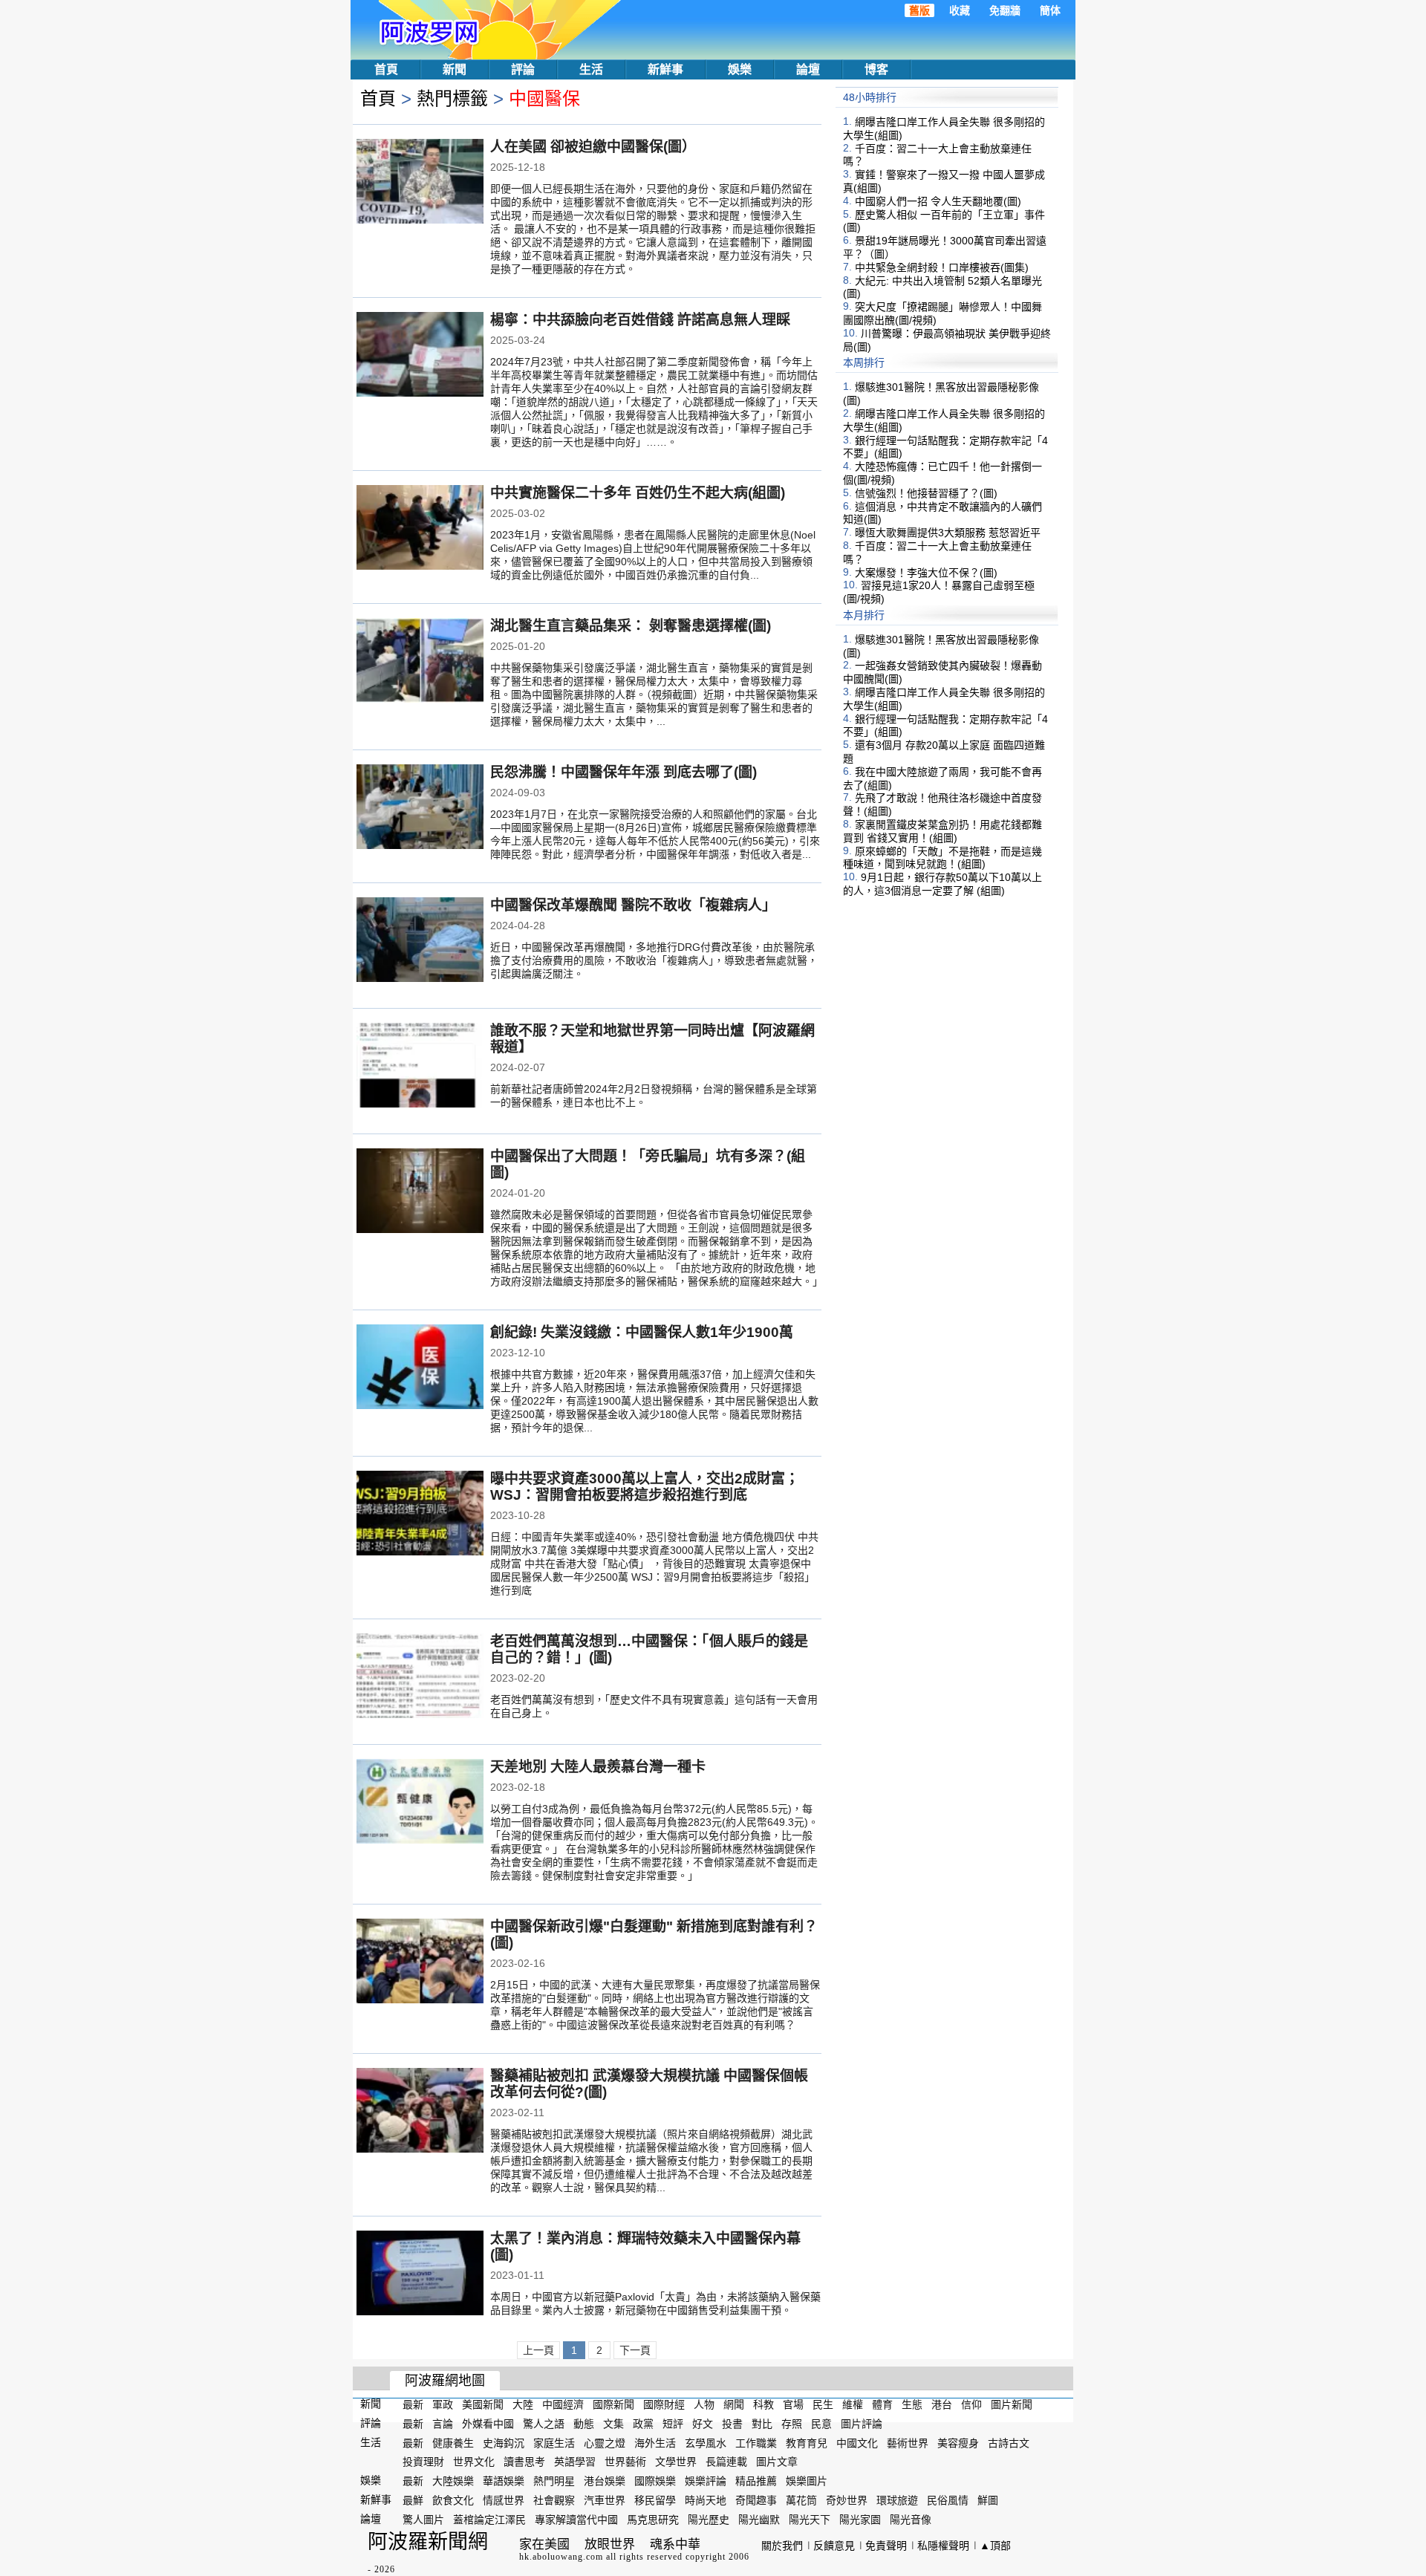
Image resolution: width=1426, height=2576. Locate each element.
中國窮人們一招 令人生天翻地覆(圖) (938, 201)
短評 (673, 2424)
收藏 (960, 10)
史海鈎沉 (504, 2442)
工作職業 (756, 2442)
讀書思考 (524, 2462)
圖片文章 (777, 2462)
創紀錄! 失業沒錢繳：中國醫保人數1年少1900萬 (642, 1332)
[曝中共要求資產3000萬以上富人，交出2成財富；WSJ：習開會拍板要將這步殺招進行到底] (420, 1515)
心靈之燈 (605, 2442)
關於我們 (782, 2546)
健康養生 (453, 2442)
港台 (942, 2404)
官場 (793, 2404)
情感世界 (504, 2500)
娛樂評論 (706, 2481)
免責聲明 (886, 2546)
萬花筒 (801, 2500)
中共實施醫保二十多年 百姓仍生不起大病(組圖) (638, 493)
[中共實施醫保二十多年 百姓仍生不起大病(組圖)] (420, 529)
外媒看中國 (488, 2424)
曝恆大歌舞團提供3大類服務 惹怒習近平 (948, 533)
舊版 (919, 10)
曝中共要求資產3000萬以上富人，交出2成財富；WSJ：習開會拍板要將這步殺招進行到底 (645, 1487)
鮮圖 (988, 2500)
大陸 (523, 2404)
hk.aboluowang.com (561, 2557)
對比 (762, 2424)
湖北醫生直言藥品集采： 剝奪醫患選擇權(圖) (631, 626)
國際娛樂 (655, 2481)
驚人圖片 (423, 2520)
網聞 (734, 2404)
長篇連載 (726, 2462)
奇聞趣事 (756, 2500)
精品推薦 (756, 2481)
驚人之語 (544, 2424)
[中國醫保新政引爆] (420, 1962)
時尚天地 (706, 2500)
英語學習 (575, 2462)
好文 (703, 2424)
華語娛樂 (504, 2481)
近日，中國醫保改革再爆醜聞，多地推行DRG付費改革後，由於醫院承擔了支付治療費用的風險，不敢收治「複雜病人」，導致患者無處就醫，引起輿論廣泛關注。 (654, 960)
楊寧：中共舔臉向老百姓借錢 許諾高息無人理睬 (640, 320)
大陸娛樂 (453, 2481)
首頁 (386, 69)
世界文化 (474, 2462)
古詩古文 (1009, 2442)
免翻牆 (1005, 10)
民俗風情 (948, 2500)
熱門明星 (554, 2481)
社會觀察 (554, 2500)
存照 (792, 2424)
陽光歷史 (709, 2520)
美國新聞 (483, 2404)
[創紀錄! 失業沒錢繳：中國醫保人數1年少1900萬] (420, 1368)
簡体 (1050, 10)
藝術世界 (908, 2442)
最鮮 (413, 2500)
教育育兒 (807, 2442)
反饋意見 (834, 2546)
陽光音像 (911, 2520)
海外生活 (655, 2442)
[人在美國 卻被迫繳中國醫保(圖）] (420, 183)
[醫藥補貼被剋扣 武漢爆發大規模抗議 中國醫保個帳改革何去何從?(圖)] (420, 2112)
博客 (876, 69)
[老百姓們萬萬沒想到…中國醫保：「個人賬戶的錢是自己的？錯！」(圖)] (420, 1677)
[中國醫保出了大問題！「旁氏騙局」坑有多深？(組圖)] (420, 1192)
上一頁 (538, 2350)
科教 (764, 2404)
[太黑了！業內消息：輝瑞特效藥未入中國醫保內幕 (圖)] (420, 2274)
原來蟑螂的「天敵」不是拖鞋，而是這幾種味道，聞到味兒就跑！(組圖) (942, 857)
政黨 (643, 2424)
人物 (704, 2404)
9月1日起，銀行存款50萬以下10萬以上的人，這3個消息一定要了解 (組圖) (942, 884)
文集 (613, 2424)
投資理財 (423, 2462)
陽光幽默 (759, 2520)
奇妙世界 (847, 2500)
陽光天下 (810, 2520)
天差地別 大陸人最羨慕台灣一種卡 (598, 1767)
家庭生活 (554, 2442)
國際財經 (664, 2404)
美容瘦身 (958, 2442)
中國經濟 (563, 2404)
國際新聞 (613, 2404)
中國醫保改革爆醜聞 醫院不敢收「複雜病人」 (633, 905)
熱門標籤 (452, 98)
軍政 (443, 2404)
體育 (882, 2404)
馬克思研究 (653, 2520)
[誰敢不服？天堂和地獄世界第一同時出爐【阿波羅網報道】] (420, 1067)
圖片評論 (862, 2424)
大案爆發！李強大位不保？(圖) (926, 572)
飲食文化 (453, 2500)
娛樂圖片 (807, 2481)
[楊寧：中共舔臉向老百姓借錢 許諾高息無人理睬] (420, 356)
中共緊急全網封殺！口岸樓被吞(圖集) (942, 267)
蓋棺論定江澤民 (489, 2520)
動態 (584, 2424)
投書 (732, 2424)
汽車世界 (605, 2500)
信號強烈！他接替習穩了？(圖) (926, 493)
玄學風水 (706, 2442)
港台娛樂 (605, 2481)
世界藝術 (625, 2462)
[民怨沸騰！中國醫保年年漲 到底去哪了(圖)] (420, 808)
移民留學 (655, 2500)
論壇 (808, 69)
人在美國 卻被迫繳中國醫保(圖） (593, 147)
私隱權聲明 (943, 2546)
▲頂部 (995, 2546)
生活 (591, 69)
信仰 (971, 2404)
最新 (413, 2404)
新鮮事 (665, 69)
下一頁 (635, 2350)
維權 (853, 2404)
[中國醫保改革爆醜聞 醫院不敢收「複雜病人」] (420, 941)
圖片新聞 (1012, 2404)
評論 (523, 69)
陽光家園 (860, 2520)
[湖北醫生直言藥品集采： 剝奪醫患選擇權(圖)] (420, 662)
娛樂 (740, 69)
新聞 (455, 69)
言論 (443, 2424)
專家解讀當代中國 (576, 2520)
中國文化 (857, 2442)
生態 (912, 2404)
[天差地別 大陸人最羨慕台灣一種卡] (420, 1803)
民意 (821, 2424)
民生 (823, 2404)
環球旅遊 (897, 2500)
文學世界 (676, 2462)
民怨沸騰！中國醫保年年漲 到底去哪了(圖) (624, 772)
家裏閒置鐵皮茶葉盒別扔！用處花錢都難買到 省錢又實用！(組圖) (942, 831)
